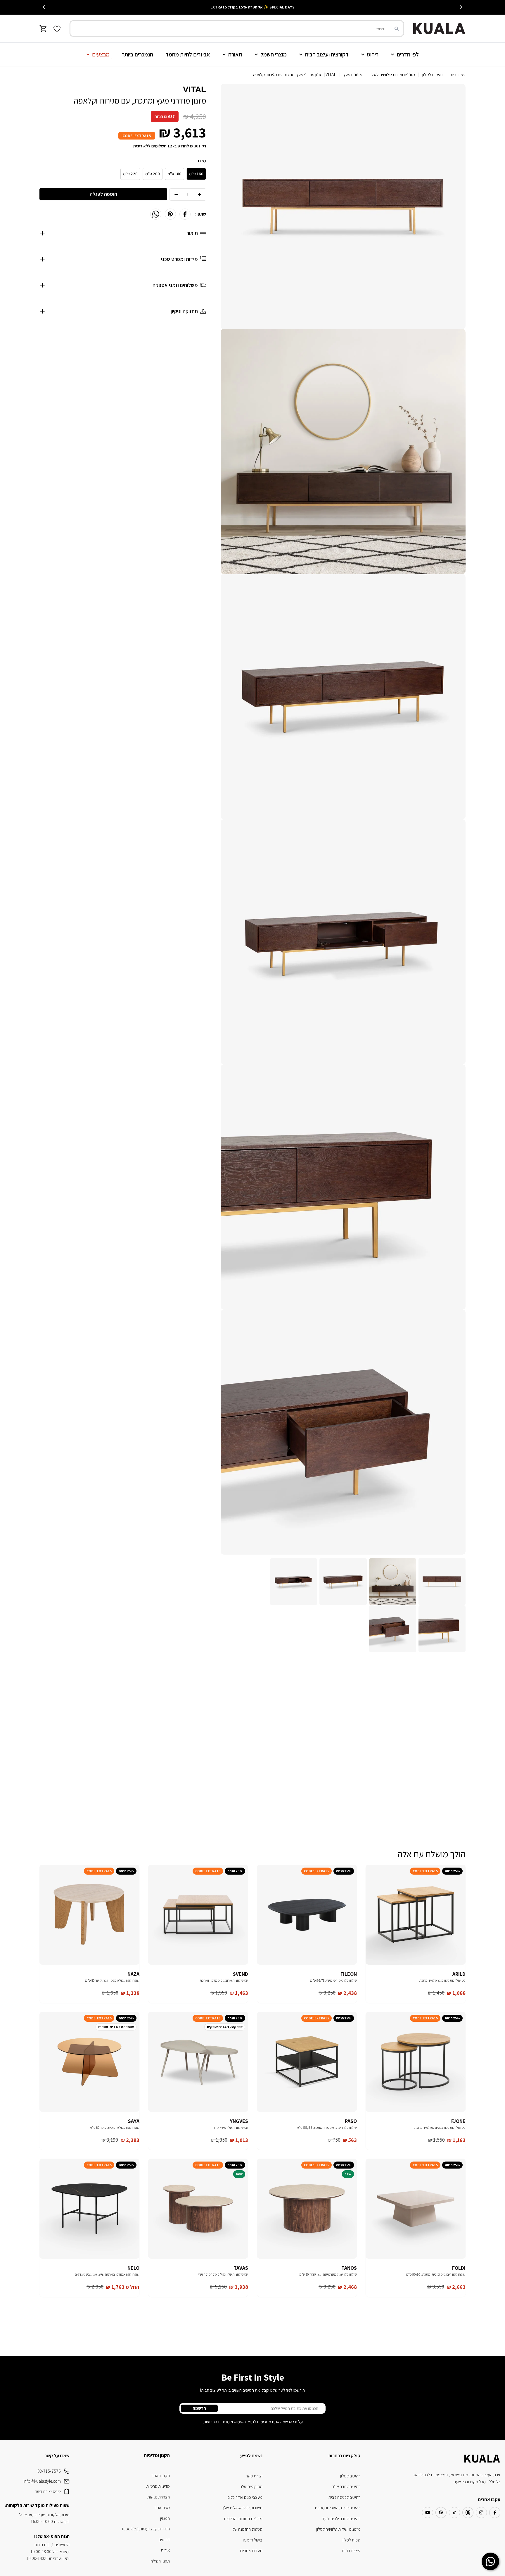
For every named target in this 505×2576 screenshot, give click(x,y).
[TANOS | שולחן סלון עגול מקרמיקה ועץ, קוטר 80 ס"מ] (307, 2209)
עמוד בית (458, 74)
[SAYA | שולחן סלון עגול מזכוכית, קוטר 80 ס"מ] (89, 2062)
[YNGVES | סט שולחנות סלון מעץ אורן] (198, 2062)
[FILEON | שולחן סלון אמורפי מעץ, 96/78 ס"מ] (307, 1915)
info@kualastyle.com (42, 2481)
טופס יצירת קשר (48, 2491)
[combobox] (237, 29)
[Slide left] (461, 7)
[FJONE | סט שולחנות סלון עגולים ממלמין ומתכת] (416, 2062)
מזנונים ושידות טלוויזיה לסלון (392, 74)
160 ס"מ (196, 174)
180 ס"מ (174, 174)
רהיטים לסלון (433, 74)
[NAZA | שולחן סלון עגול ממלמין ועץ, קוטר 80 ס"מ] (89, 1915)
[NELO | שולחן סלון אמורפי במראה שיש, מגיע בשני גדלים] (89, 2209)
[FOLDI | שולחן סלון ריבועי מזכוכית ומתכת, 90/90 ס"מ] (416, 2209)
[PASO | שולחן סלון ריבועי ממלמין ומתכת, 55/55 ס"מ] (307, 2062)
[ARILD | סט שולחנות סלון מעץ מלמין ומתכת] (416, 1915)
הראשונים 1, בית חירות (52, 2545)
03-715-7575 (49, 2471)
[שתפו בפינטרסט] (170, 214)
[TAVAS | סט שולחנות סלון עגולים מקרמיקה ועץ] (198, 2209)
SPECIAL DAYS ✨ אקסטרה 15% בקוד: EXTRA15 (252, 7)
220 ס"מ (130, 174)
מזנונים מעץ (353, 74)
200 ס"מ (153, 174)
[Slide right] (44, 7)
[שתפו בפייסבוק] (185, 214)
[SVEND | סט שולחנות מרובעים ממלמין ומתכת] (198, 1915)
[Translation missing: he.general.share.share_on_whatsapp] (156, 214)
